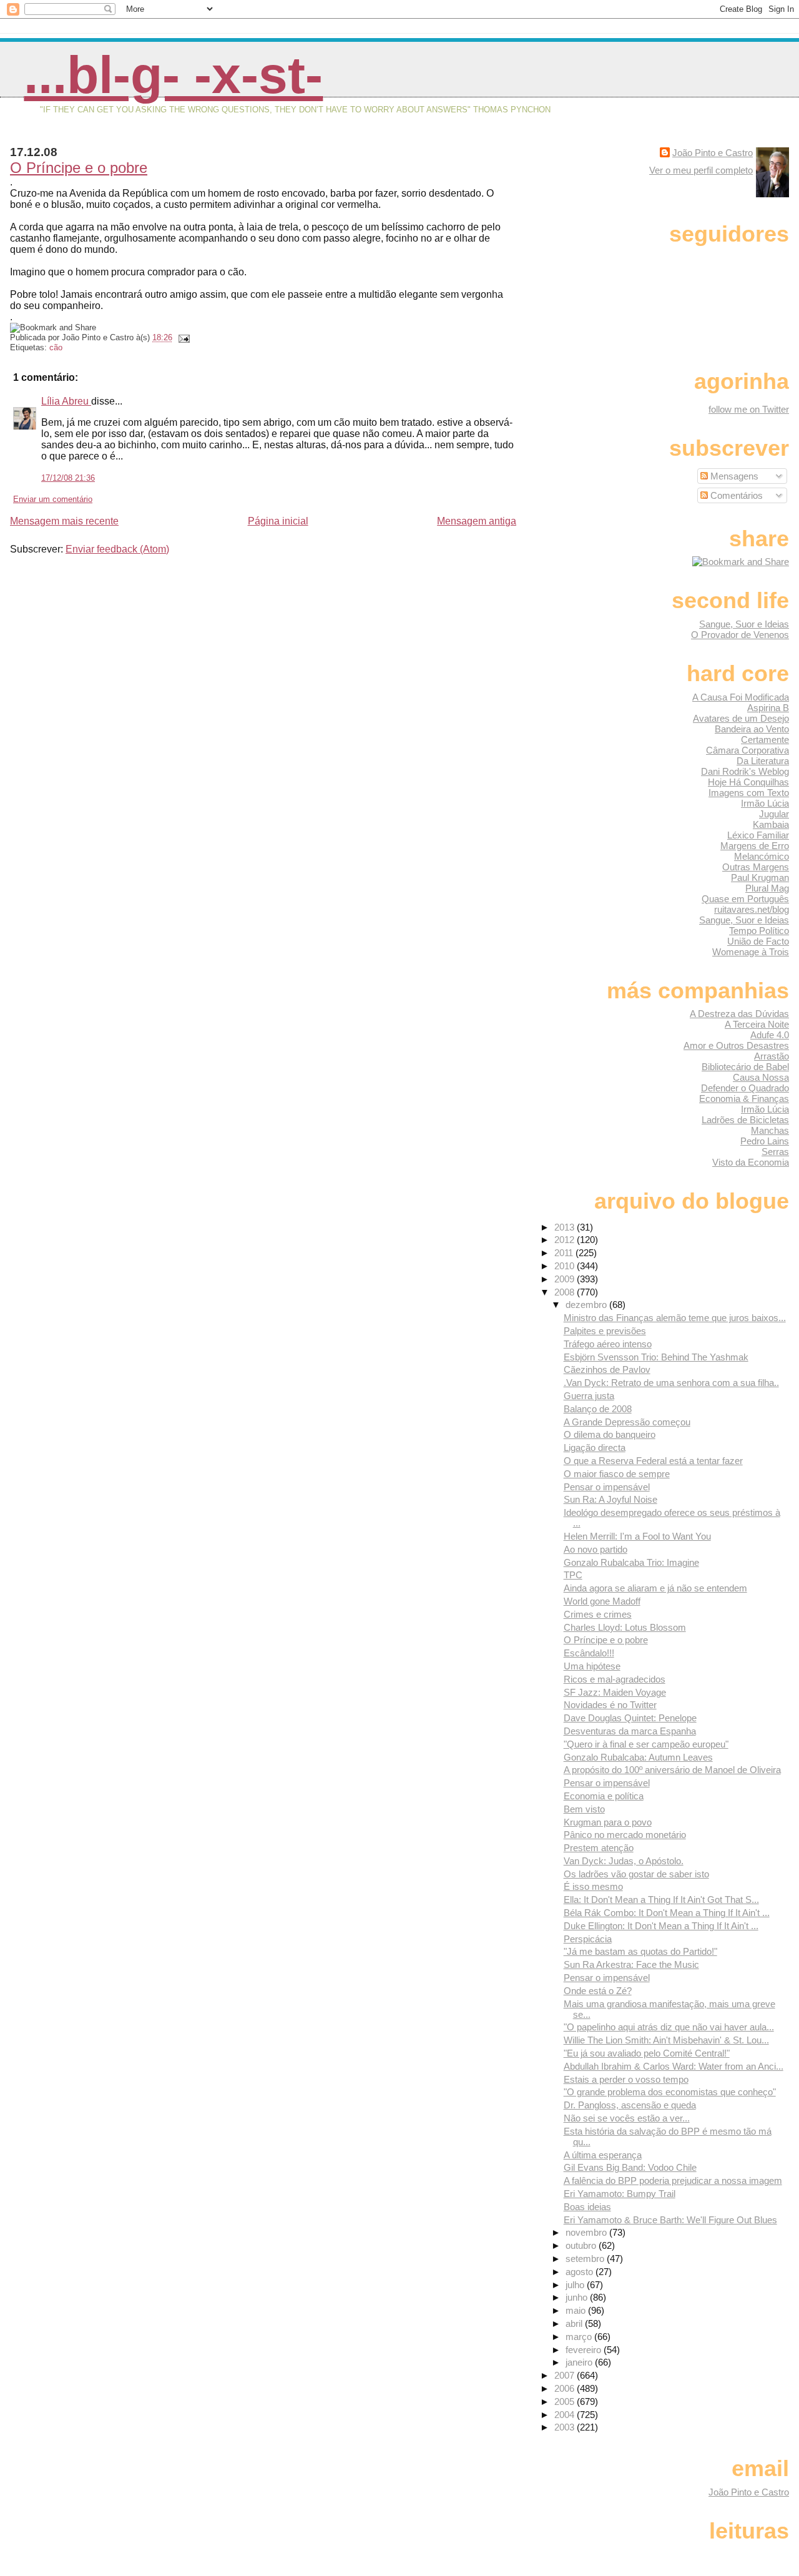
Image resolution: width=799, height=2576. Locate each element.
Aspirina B (768, 708)
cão (56, 347)
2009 (566, 1279)
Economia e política (604, 1796)
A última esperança (603, 2155)
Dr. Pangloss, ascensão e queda (630, 2105)
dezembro (587, 1305)
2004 (566, 2415)
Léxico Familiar (758, 835)
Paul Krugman (760, 878)
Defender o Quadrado (745, 1088)
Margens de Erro (755, 846)
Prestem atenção (599, 1848)
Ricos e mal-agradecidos (615, 1679)
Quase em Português (745, 899)
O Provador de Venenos (740, 635)
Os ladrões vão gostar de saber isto (636, 1874)
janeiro (580, 2362)
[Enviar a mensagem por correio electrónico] (182, 337)
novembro (587, 2232)
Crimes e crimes (598, 1614)
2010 (566, 1266)
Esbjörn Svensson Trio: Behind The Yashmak (656, 1357)
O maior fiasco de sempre (617, 1474)
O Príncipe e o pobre (79, 168)
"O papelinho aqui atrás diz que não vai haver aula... (669, 2027)
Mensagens (733, 476)
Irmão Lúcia (765, 803)
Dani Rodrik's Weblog (745, 771)
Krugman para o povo (608, 1822)
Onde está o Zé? (598, 1991)
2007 (566, 2375)
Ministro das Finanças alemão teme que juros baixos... (675, 1318)
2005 (566, 2401)
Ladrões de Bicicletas (745, 1120)
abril (575, 2323)
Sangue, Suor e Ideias (744, 624)
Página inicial (278, 521)
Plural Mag (767, 888)
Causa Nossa (761, 1077)
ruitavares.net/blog (752, 909)
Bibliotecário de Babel (745, 1067)
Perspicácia (588, 1939)
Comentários (735, 495)
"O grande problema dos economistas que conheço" (670, 2092)
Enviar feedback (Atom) (117, 549)
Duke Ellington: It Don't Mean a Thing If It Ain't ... (661, 1926)
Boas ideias (587, 2207)
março (580, 2337)
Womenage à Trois (751, 952)
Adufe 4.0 (770, 1035)
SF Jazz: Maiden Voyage (615, 1692)
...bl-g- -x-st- (173, 75)
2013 (566, 1227)
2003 (566, 2427)
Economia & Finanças (744, 1099)
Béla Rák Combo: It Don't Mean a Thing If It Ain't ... (667, 1913)
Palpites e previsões (605, 1331)
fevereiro (585, 2350)
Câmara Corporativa (748, 750)
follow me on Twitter (749, 409)
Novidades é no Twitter (610, 1705)
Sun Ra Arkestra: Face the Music (631, 1964)
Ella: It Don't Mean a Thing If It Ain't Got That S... (661, 1900)
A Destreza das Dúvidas (739, 1014)
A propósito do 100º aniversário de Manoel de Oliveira (672, 1770)
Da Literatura (763, 761)
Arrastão (772, 1056)
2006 (566, 2388)
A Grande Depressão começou (627, 1422)
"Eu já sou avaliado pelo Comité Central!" (647, 2053)
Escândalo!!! (589, 1653)
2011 (565, 1253)
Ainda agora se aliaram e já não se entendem (655, 1588)
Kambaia (771, 824)
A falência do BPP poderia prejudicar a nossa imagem (673, 2180)
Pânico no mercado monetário (625, 1835)
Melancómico (762, 856)
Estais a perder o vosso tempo (626, 2079)
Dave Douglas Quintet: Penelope (630, 1718)
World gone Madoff (602, 1601)
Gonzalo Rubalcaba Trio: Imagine (631, 1562)
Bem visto (584, 1809)
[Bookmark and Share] (741, 562)
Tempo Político (759, 931)
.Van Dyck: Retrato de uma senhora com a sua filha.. (671, 1383)
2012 (566, 1240)
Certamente (765, 740)
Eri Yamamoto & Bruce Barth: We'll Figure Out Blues (670, 2220)
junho (578, 2297)
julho (576, 2285)
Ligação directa (595, 1448)
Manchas (770, 1130)
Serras (775, 1152)
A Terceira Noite (757, 1024)
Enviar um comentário (53, 499)
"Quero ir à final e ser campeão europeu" (646, 1744)
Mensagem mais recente (64, 521)
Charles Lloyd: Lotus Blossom (625, 1627)
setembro (586, 2259)
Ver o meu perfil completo (701, 170)
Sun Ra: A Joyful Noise (610, 1499)
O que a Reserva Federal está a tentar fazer (653, 1461)
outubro (582, 2245)
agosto (581, 2272)
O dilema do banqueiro (610, 1434)
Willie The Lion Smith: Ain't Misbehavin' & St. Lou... (666, 2040)
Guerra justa (589, 1396)
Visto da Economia (751, 1162)
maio (577, 2310)
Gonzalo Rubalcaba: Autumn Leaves (638, 1757)
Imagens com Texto (749, 793)
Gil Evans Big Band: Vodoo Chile (630, 2167)
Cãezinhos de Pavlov (607, 1369)
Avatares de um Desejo (741, 718)
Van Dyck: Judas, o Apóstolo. (624, 1861)
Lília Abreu (66, 401)
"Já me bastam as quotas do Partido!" (640, 1951)
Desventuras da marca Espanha (630, 1731)
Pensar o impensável (607, 1487)
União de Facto (758, 941)
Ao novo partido (596, 1549)
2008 (566, 1292)
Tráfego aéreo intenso (608, 1344)
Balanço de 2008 (598, 1409)
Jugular (774, 814)
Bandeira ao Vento (752, 729)
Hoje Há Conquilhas (748, 782)
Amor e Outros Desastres (736, 1045)
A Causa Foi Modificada (741, 697)
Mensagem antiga (477, 521)
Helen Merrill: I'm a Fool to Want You (637, 1536)
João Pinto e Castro (713, 153)
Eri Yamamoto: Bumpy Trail (620, 2194)
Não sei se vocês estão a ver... (627, 2118)
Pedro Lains (765, 1141)
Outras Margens (756, 867)
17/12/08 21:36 (68, 478)
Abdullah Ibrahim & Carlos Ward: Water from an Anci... (674, 2066)
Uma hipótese (592, 1666)
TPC (573, 1575)
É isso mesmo (593, 1886)
